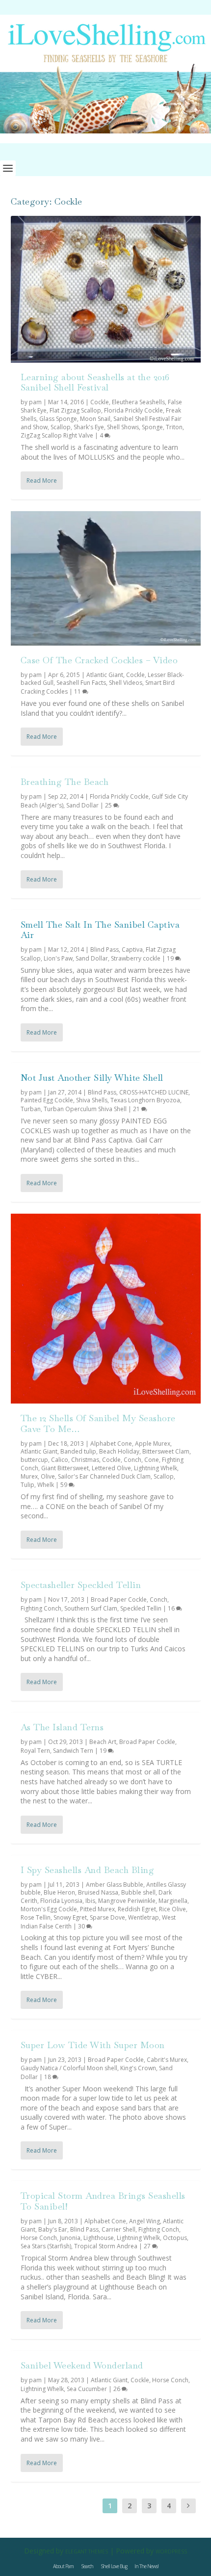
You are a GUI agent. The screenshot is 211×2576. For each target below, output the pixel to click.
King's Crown (138, 2068)
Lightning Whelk (156, 1468)
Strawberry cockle (136, 958)
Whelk (46, 1485)
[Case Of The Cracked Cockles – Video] (106, 578)
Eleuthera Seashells (138, 402)
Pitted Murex (97, 1909)
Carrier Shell (119, 2229)
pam (35, 402)
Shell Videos (126, 683)
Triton (174, 427)
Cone (152, 1460)
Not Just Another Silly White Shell (92, 1078)
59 (65, 1485)
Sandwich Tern (73, 1751)
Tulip (27, 1485)
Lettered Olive (111, 1468)
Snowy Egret (70, 1917)
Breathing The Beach (65, 782)
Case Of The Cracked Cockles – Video (99, 660)
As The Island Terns (62, 1727)
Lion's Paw (58, 958)
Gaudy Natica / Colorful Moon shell (69, 2068)
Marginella (173, 1901)
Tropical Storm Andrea (106, 2246)
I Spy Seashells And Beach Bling (88, 1870)
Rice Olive (172, 1909)
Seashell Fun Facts (81, 683)
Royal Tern (35, 1751)
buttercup (34, 1460)
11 (78, 691)
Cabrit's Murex (167, 2060)
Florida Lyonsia (61, 1901)
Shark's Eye (89, 427)
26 (118, 2389)
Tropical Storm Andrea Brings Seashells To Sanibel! (103, 2201)
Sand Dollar (82, 805)
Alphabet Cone (111, 1444)
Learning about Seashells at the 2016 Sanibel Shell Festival (95, 382)
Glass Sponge (58, 419)
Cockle (100, 402)
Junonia (70, 2238)
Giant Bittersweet (65, 1468)
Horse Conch (39, 2238)
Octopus (175, 2238)
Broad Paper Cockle (119, 1600)
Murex (29, 1476)
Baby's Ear (53, 2229)
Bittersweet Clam (166, 1451)
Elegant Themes (87, 2551)
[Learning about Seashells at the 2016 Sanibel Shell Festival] (106, 289)
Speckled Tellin (141, 1608)
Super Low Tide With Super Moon (93, 2045)
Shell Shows (123, 427)
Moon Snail (95, 419)
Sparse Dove (107, 1917)
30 (82, 1926)
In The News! (146, 2566)
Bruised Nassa (98, 1892)
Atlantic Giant (105, 675)
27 (148, 2246)
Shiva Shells (92, 1100)
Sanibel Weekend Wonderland (82, 2365)
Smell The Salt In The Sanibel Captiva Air (100, 930)
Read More (42, 481)
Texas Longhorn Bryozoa (145, 1100)
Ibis (90, 1901)
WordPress (171, 2551)
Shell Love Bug (114, 2566)
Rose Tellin (36, 1917)
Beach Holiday (119, 1451)
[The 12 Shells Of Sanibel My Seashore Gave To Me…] (106, 1309)
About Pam (63, 2566)
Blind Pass (105, 950)
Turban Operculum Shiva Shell (85, 1109)
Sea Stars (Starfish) (46, 2246)
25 (109, 805)
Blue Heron (59, 1892)
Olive (48, 1476)
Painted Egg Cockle (47, 1100)
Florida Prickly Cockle (133, 410)
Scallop (61, 427)
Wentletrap (144, 1917)
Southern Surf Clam (91, 1608)
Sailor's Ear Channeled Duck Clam (104, 1476)
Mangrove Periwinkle (127, 1901)
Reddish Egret (137, 1909)
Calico (60, 1460)
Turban (31, 1109)
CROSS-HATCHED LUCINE (154, 1092)
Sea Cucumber (87, 2389)
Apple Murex (153, 1444)
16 (172, 1608)
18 (48, 2077)
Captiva (132, 950)
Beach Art (103, 1742)
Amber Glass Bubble (115, 1885)
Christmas (85, 1460)
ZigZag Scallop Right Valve (57, 435)
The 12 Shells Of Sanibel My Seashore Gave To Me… (98, 1423)
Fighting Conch (41, 1608)
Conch (132, 1460)
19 (171, 958)
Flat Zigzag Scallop (75, 410)
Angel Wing (145, 2221)
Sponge (152, 427)
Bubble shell (138, 1892)
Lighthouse (99, 2238)
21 (137, 1109)
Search (87, 2566)
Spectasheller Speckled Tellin (81, 1585)
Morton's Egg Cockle (49, 1909)
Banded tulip (78, 1451)
